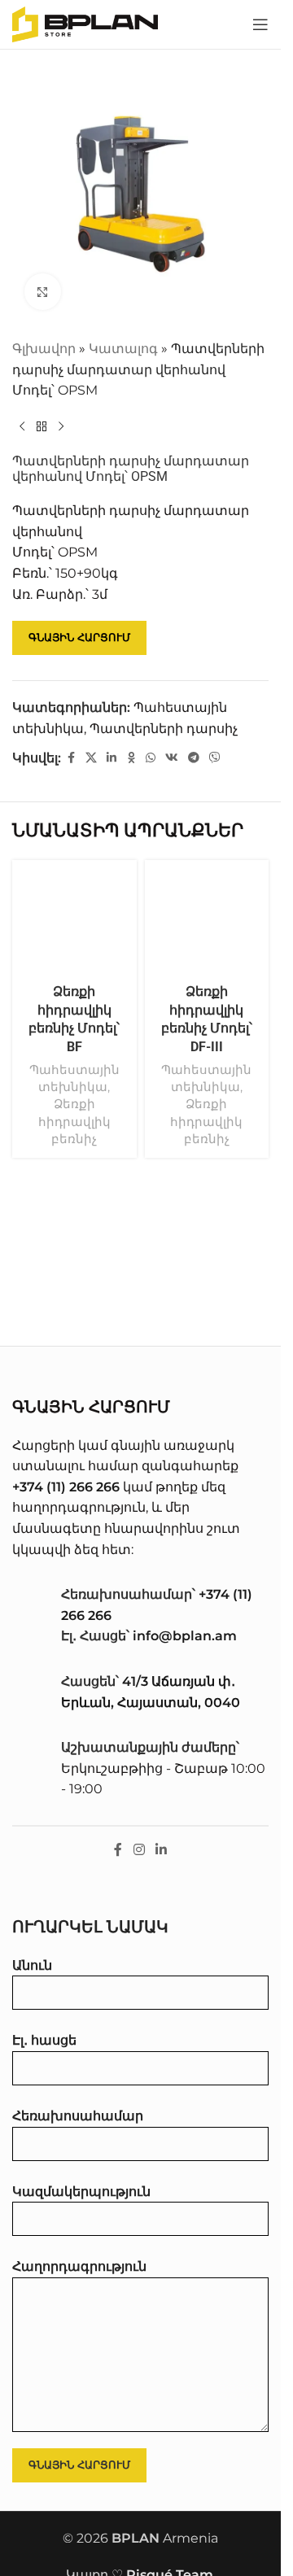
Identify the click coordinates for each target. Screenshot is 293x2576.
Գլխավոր (44, 349)
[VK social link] (172, 758)
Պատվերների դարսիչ (164, 729)
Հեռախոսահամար (78, 2116)
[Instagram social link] (139, 1850)
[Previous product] (22, 427)
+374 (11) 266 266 (66, 1487)
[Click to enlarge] (43, 292)
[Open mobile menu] (260, 24)
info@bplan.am (185, 1636)
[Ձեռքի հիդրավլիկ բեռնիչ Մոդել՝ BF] (74, 922)
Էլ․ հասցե (44, 2040)
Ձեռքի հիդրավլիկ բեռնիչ (74, 1121)
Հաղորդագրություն (79, 2266)
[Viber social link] (215, 758)
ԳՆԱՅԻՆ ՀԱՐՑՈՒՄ (79, 637)
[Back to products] (42, 427)
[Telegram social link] (194, 758)
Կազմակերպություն (81, 2192)
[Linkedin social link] (112, 758)
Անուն (32, 1965)
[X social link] (91, 758)
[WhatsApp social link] (151, 758)
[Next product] (61, 427)
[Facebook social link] (71, 758)
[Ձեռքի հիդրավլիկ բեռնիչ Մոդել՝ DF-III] (207, 922)
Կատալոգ (123, 349)
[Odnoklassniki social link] (131, 758)
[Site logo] (85, 23)
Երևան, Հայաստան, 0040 (151, 1703)
